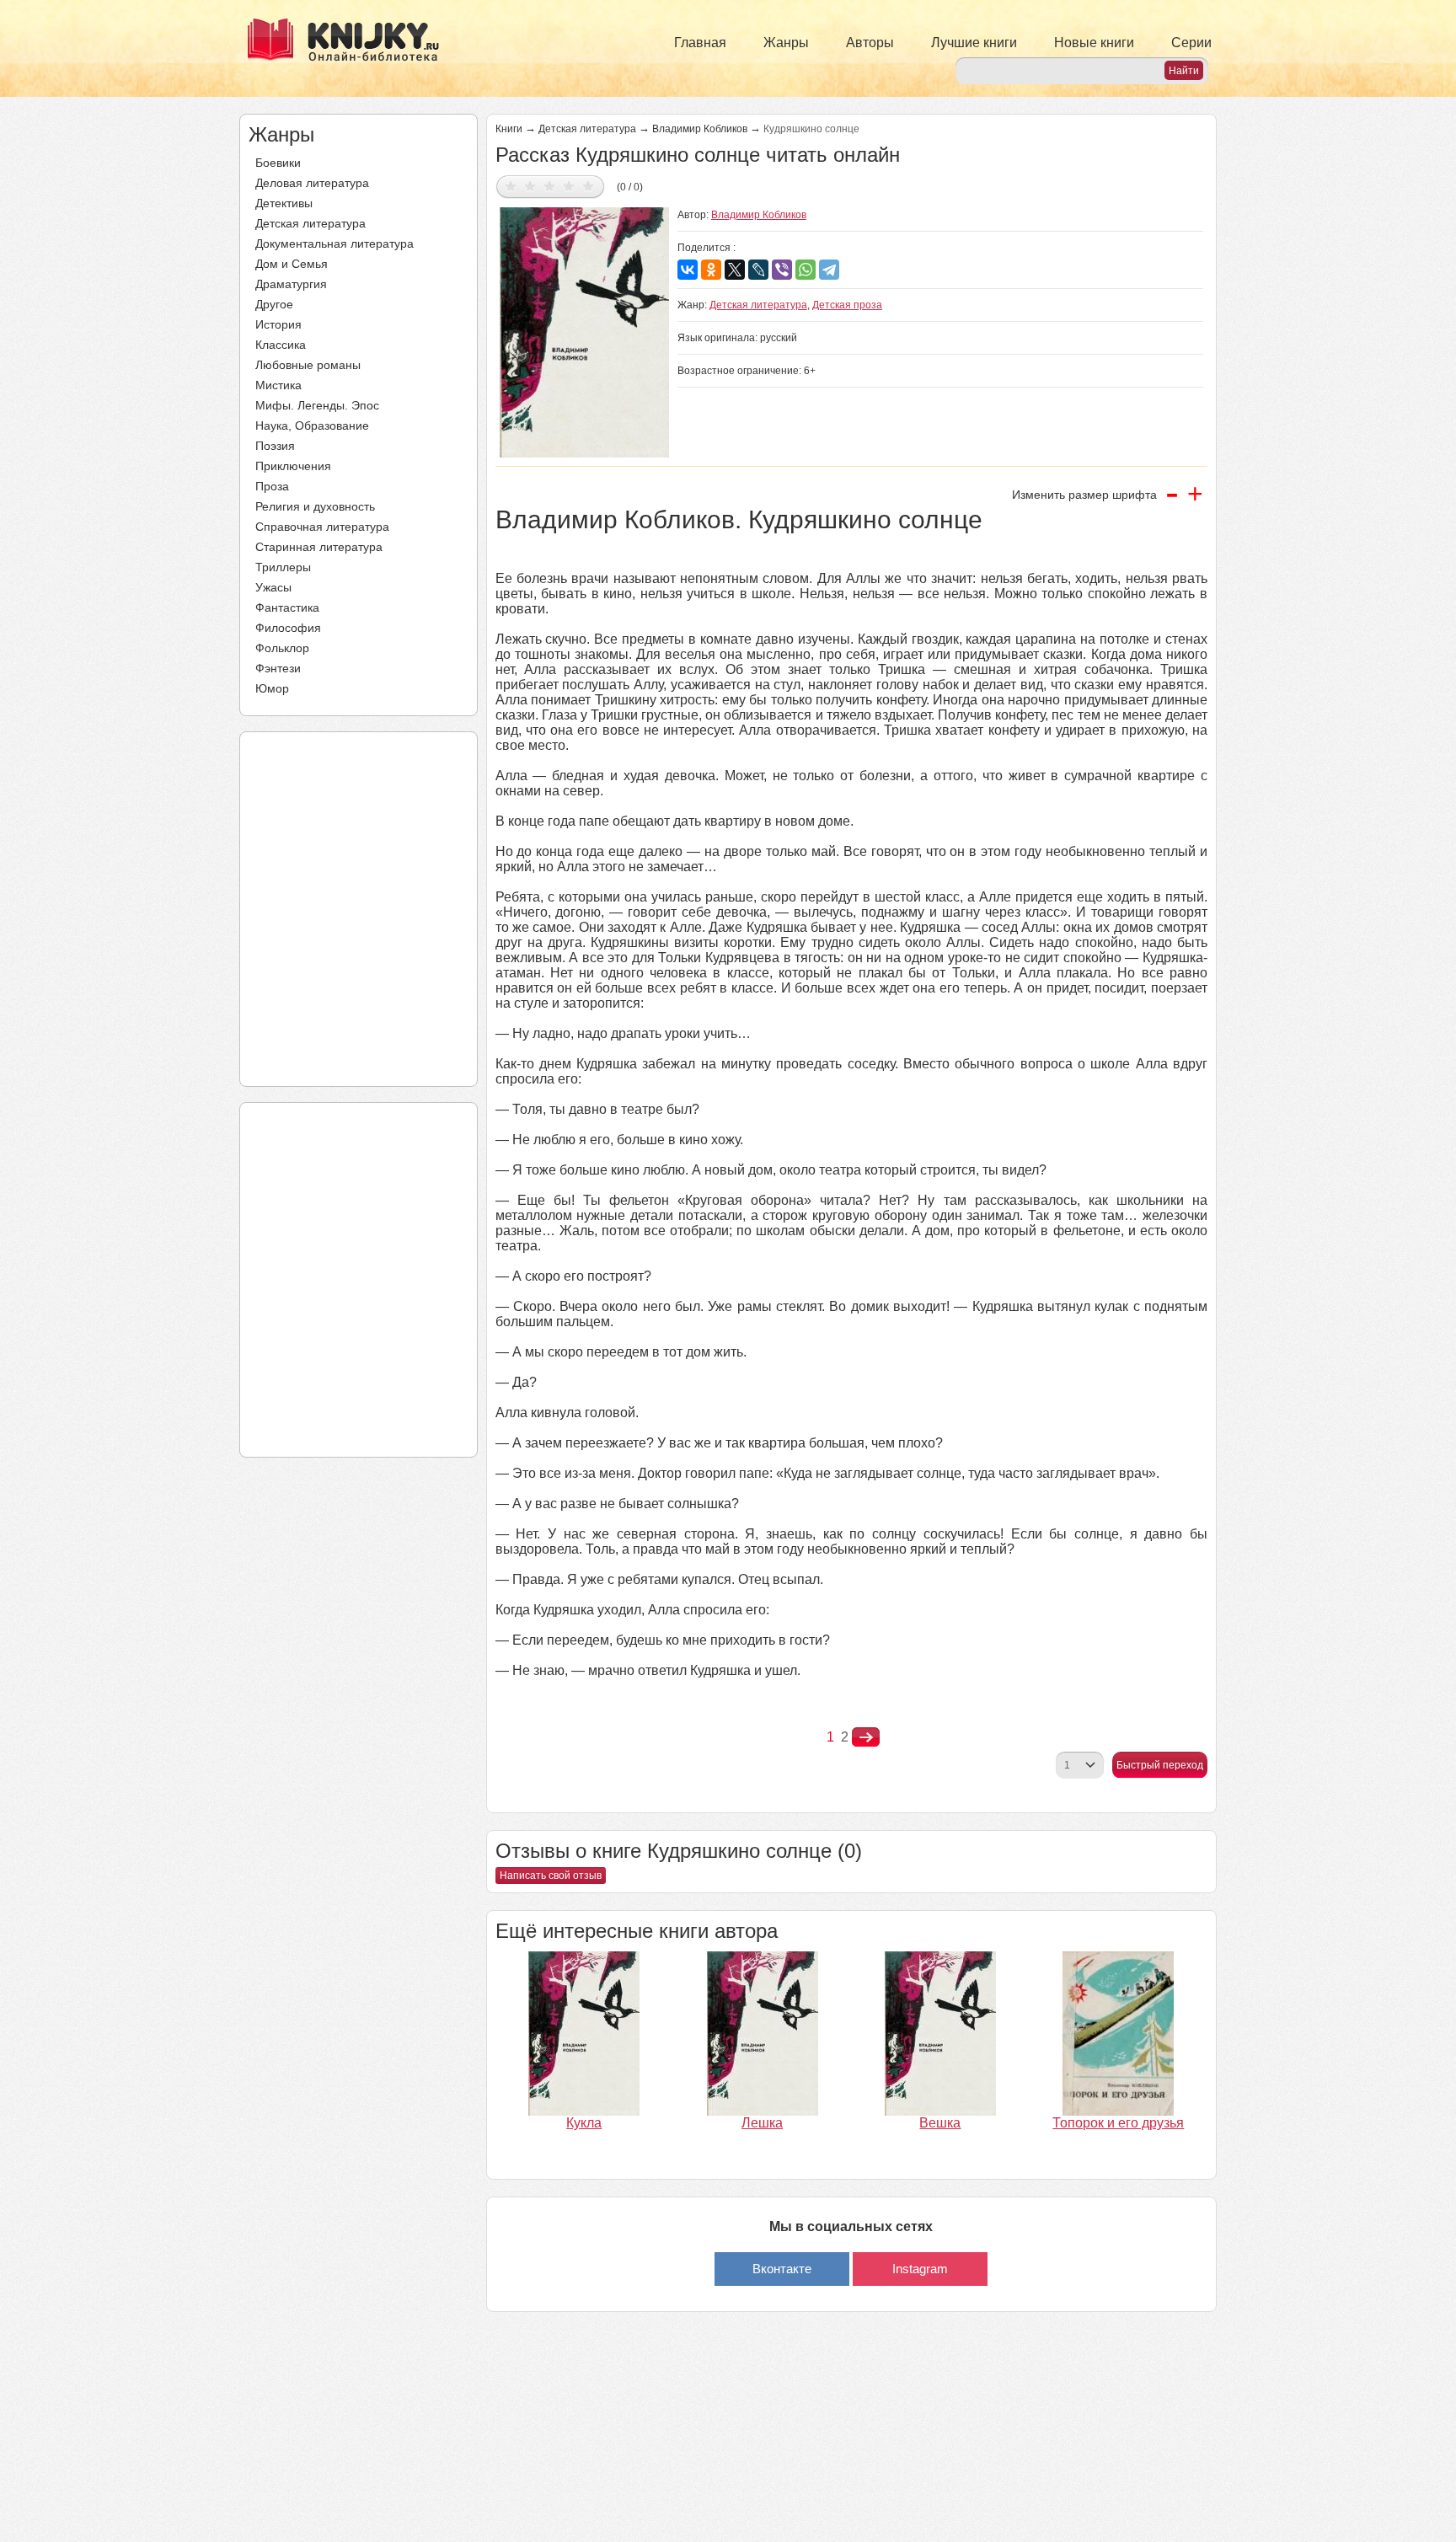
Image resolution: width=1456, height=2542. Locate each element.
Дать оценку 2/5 (530, 186)
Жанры (786, 43)
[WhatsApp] (806, 270)
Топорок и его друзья (1118, 2123)
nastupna (866, 1737)
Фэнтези (278, 668)
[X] (735, 270)
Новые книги (1094, 43)
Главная (700, 43)
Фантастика (287, 607)
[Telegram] (829, 270)
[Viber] (782, 270)
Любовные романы (308, 365)
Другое (274, 304)
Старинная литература (319, 547)
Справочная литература (322, 527)
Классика (281, 345)
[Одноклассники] (711, 270)
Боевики (278, 163)
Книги (509, 129)
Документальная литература (335, 243)
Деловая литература (312, 183)
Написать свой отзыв (551, 1876)
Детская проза (847, 305)
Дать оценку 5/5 (589, 186)
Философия (288, 628)
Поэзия (275, 446)
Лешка (762, 2123)
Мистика (278, 385)
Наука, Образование (312, 425)
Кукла (584, 2123)
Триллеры (283, 567)
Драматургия (291, 284)
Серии (1191, 43)
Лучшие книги (974, 43)
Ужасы (273, 587)
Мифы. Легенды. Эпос (317, 405)
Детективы (284, 203)
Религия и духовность (315, 506)
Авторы (870, 43)
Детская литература (310, 223)
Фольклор (282, 648)
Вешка (940, 2123)
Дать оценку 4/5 (569, 186)
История (278, 324)
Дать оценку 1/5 (511, 186)
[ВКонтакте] (688, 270)
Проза (272, 486)
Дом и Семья (292, 264)
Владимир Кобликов (700, 129)
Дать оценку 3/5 (550, 186)
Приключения (293, 466)
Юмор (272, 688)
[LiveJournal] (758, 270)
